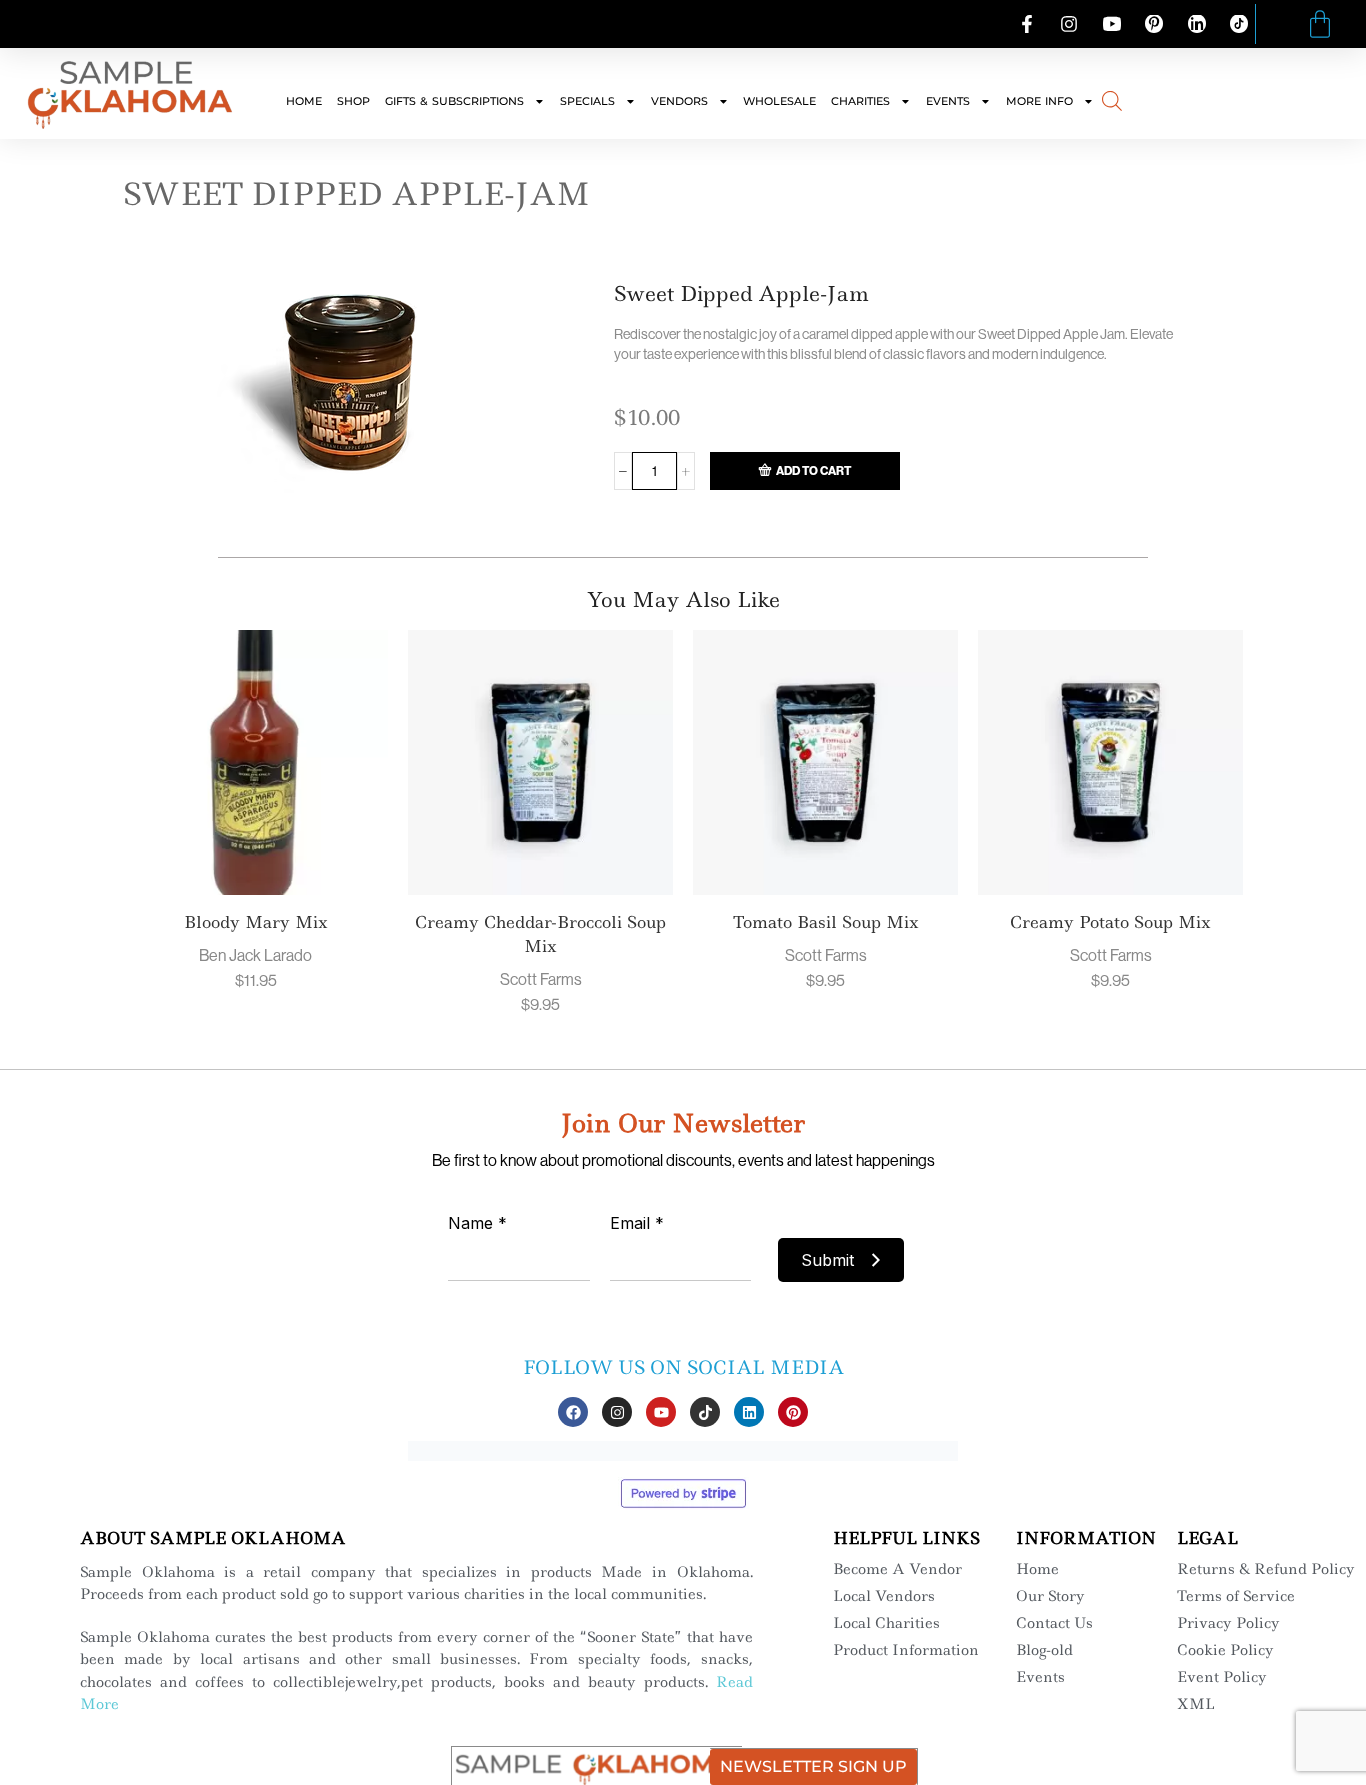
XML (1196, 1704)
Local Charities (886, 1623)
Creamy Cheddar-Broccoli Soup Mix (540, 934)
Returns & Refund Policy (1266, 1569)
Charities (860, 101)
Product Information (906, 1650)
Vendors (679, 101)
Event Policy (1222, 1677)
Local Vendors (884, 1596)
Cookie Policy (1225, 1650)
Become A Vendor (897, 1569)
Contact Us (1054, 1623)
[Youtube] (661, 1412)
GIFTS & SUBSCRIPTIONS (454, 101)
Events (948, 101)
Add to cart (813, 470)
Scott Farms (541, 979)
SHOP (353, 101)
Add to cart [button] (235, 773)
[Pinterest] (793, 1412)
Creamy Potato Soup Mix (1110, 922)
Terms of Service (1236, 1596)
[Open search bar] (1112, 99)
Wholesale (779, 101)
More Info (1039, 101)
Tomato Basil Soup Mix (826, 922)
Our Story (1050, 1596)
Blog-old (1044, 1650)
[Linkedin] (749, 1412)
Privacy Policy (1228, 1623)
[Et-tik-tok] (705, 1412)
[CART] (1320, 24)
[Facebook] (573, 1412)
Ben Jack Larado (255, 955)
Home (304, 101)
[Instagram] (617, 1412)
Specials (587, 101)
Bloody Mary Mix (256, 922)
